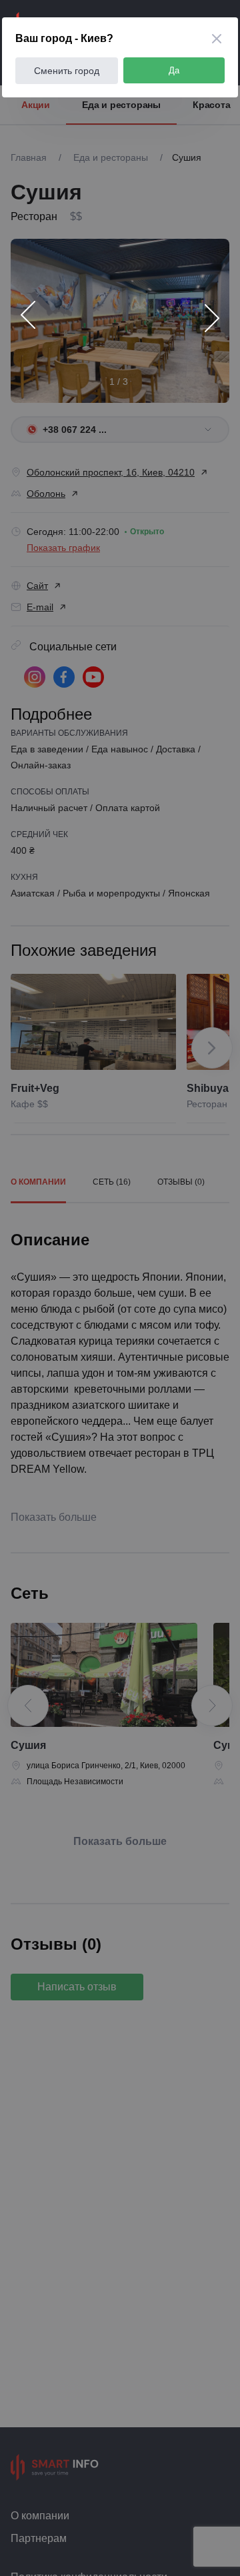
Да (174, 70)
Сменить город (67, 71)
